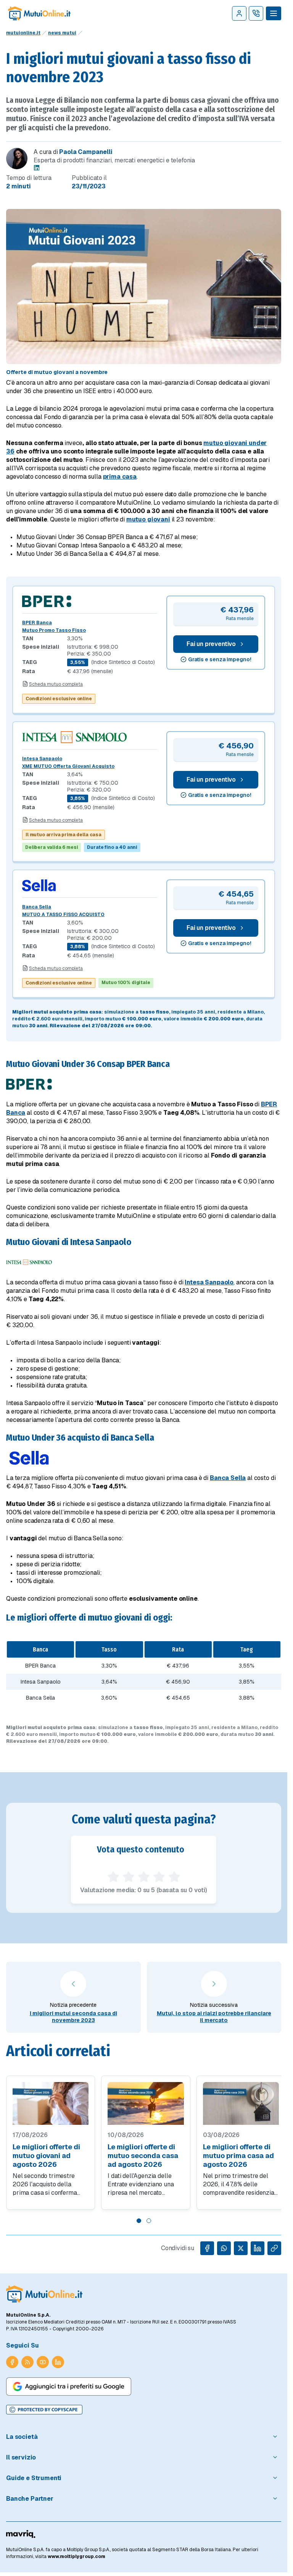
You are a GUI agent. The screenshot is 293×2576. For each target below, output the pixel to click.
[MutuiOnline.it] (44, 2294)
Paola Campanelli (86, 152)
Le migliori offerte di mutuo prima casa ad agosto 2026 (238, 2156)
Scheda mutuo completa (56, 684)
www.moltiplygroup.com (76, 2557)
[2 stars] (129, 1877)
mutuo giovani (148, 519)
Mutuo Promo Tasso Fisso (54, 630)
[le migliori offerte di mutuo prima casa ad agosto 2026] (241, 2103)
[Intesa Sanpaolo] (90, 737)
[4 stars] (159, 1877)
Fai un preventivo (211, 644)
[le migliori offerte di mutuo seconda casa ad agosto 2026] (146, 2103)
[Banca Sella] (90, 885)
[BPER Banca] (90, 601)
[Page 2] (149, 2221)
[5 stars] (174, 1877)
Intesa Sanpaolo (42, 759)
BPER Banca (37, 623)
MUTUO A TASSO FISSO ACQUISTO (63, 915)
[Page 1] (139, 2221)
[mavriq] (21, 2534)
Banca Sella (37, 907)
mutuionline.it (23, 33)
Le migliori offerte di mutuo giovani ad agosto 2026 (46, 2156)
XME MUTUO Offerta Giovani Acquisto (68, 766)
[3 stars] (144, 1877)
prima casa (120, 477)
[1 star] (113, 1877)
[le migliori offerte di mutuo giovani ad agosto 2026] (51, 2103)
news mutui (62, 33)
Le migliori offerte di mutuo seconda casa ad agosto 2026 (143, 2156)
